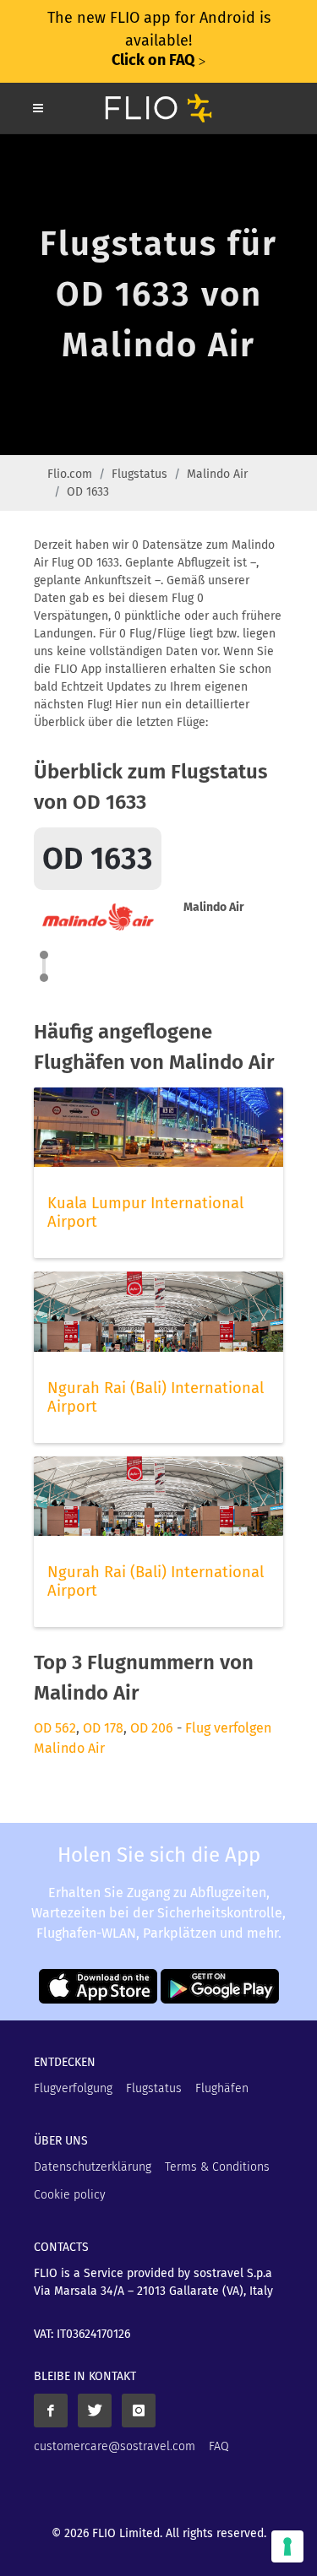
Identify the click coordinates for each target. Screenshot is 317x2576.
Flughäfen (222, 2088)
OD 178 (103, 1728)
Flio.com (70, 474)
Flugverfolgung (73, 2088)
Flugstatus (139, 474)
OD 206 (152, 1728)
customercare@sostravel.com (115, 2446)
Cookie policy (70, 2195)
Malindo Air (217, 474)
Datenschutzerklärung (93, 2167)
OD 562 (55, 1728)
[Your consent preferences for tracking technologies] (287, 2546)
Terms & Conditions (217, 2167)
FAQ (219, 2446)
